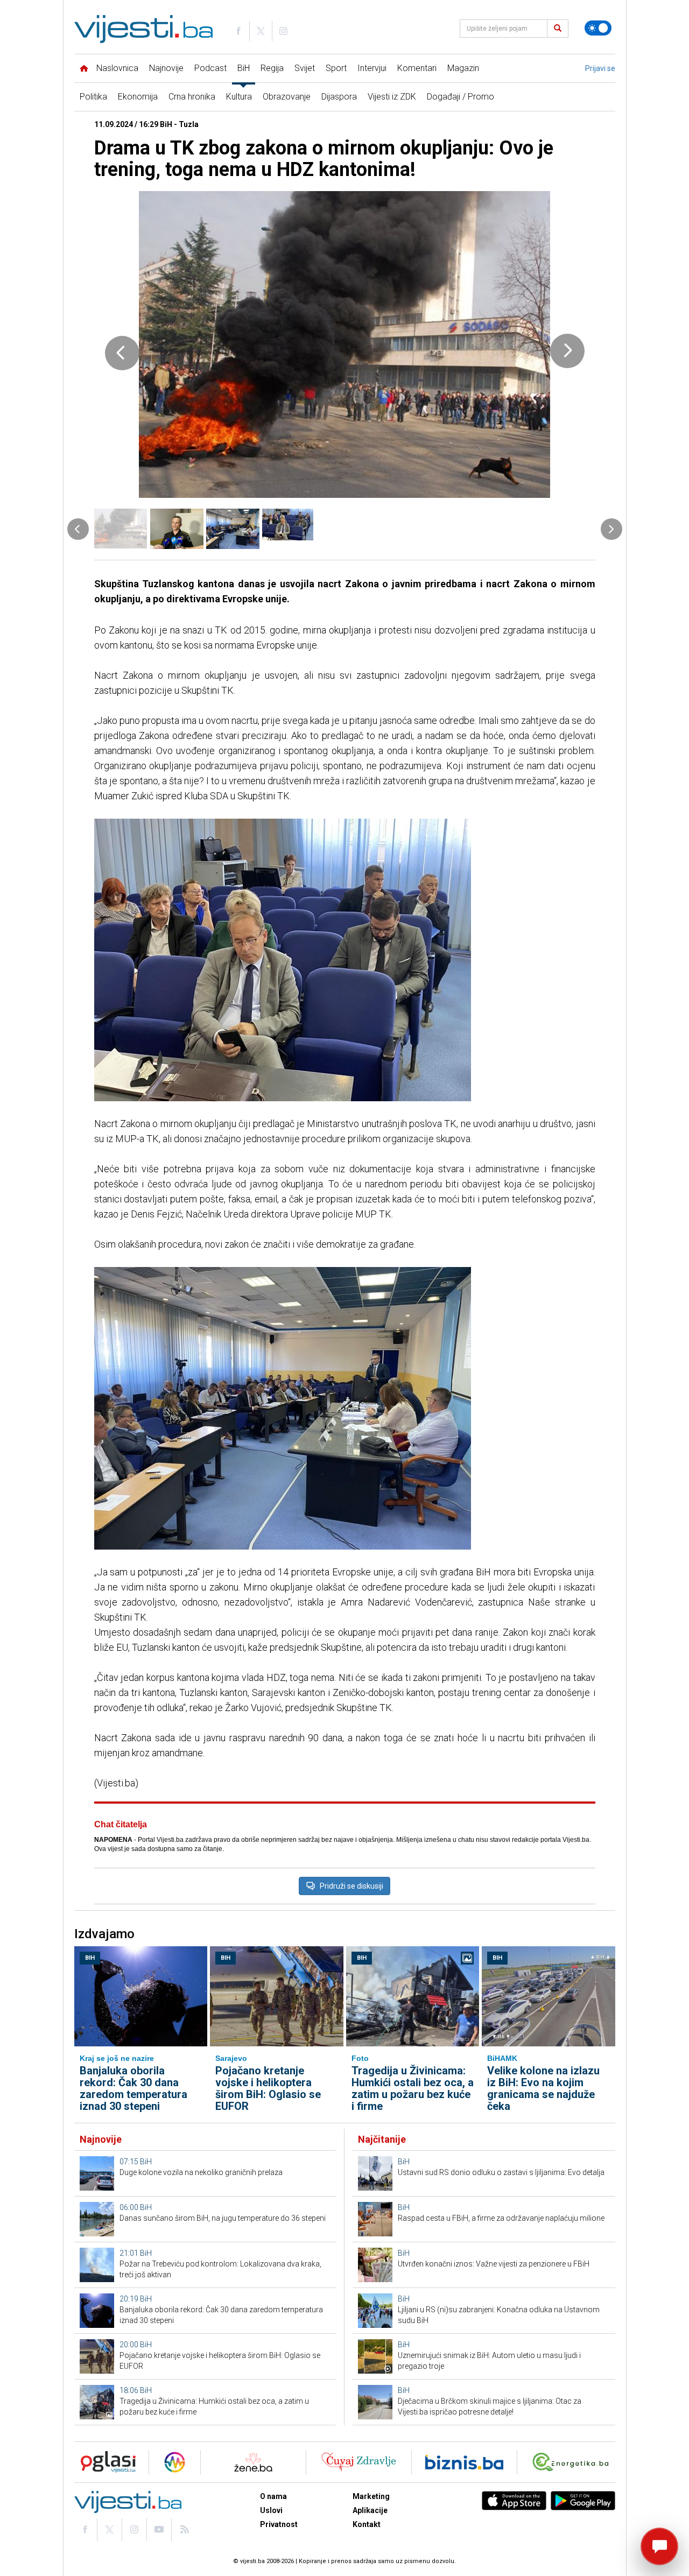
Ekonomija (138, 97)
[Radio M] (105, 2462)
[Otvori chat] (659, 2546)
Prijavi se (600, 68)
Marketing (371, 2496)
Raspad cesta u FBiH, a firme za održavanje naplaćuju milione (501, 2218)
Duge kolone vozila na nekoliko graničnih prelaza (201, 2172)
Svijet (305, 68)
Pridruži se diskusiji (351, 1886)
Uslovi (271, 2510)
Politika (93, 97)
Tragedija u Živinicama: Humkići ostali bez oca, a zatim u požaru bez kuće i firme (413, 2088)
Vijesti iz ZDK (392, 97)
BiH (244, 68)
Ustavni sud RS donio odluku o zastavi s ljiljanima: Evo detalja (501, 2172)
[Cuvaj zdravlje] (359, 2462)
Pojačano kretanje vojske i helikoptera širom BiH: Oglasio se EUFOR (268, 2088)
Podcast (210, 68)
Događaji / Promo (460, 97)
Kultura (239, 97)
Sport (336, 68)
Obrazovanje (287, 97)
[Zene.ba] (253, 2462)
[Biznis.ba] (464, 2462)
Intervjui (372, 68)
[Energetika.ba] (573, 2462)
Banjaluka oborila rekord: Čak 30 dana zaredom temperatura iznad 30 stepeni (133, 2088)
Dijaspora (339, 97)
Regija (272, 68)
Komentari (417, 68)
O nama (273, 2496)
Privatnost (279, 2524)
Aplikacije (370, 2510)
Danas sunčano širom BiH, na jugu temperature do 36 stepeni (223, 2218)
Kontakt (367, 2524)
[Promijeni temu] (598, 28)
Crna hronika (192, 97)
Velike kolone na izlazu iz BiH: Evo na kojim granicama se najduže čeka (543, 2088)
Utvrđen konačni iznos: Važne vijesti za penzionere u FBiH (494, 2264)
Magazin (463, 68)
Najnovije (166, 68)
